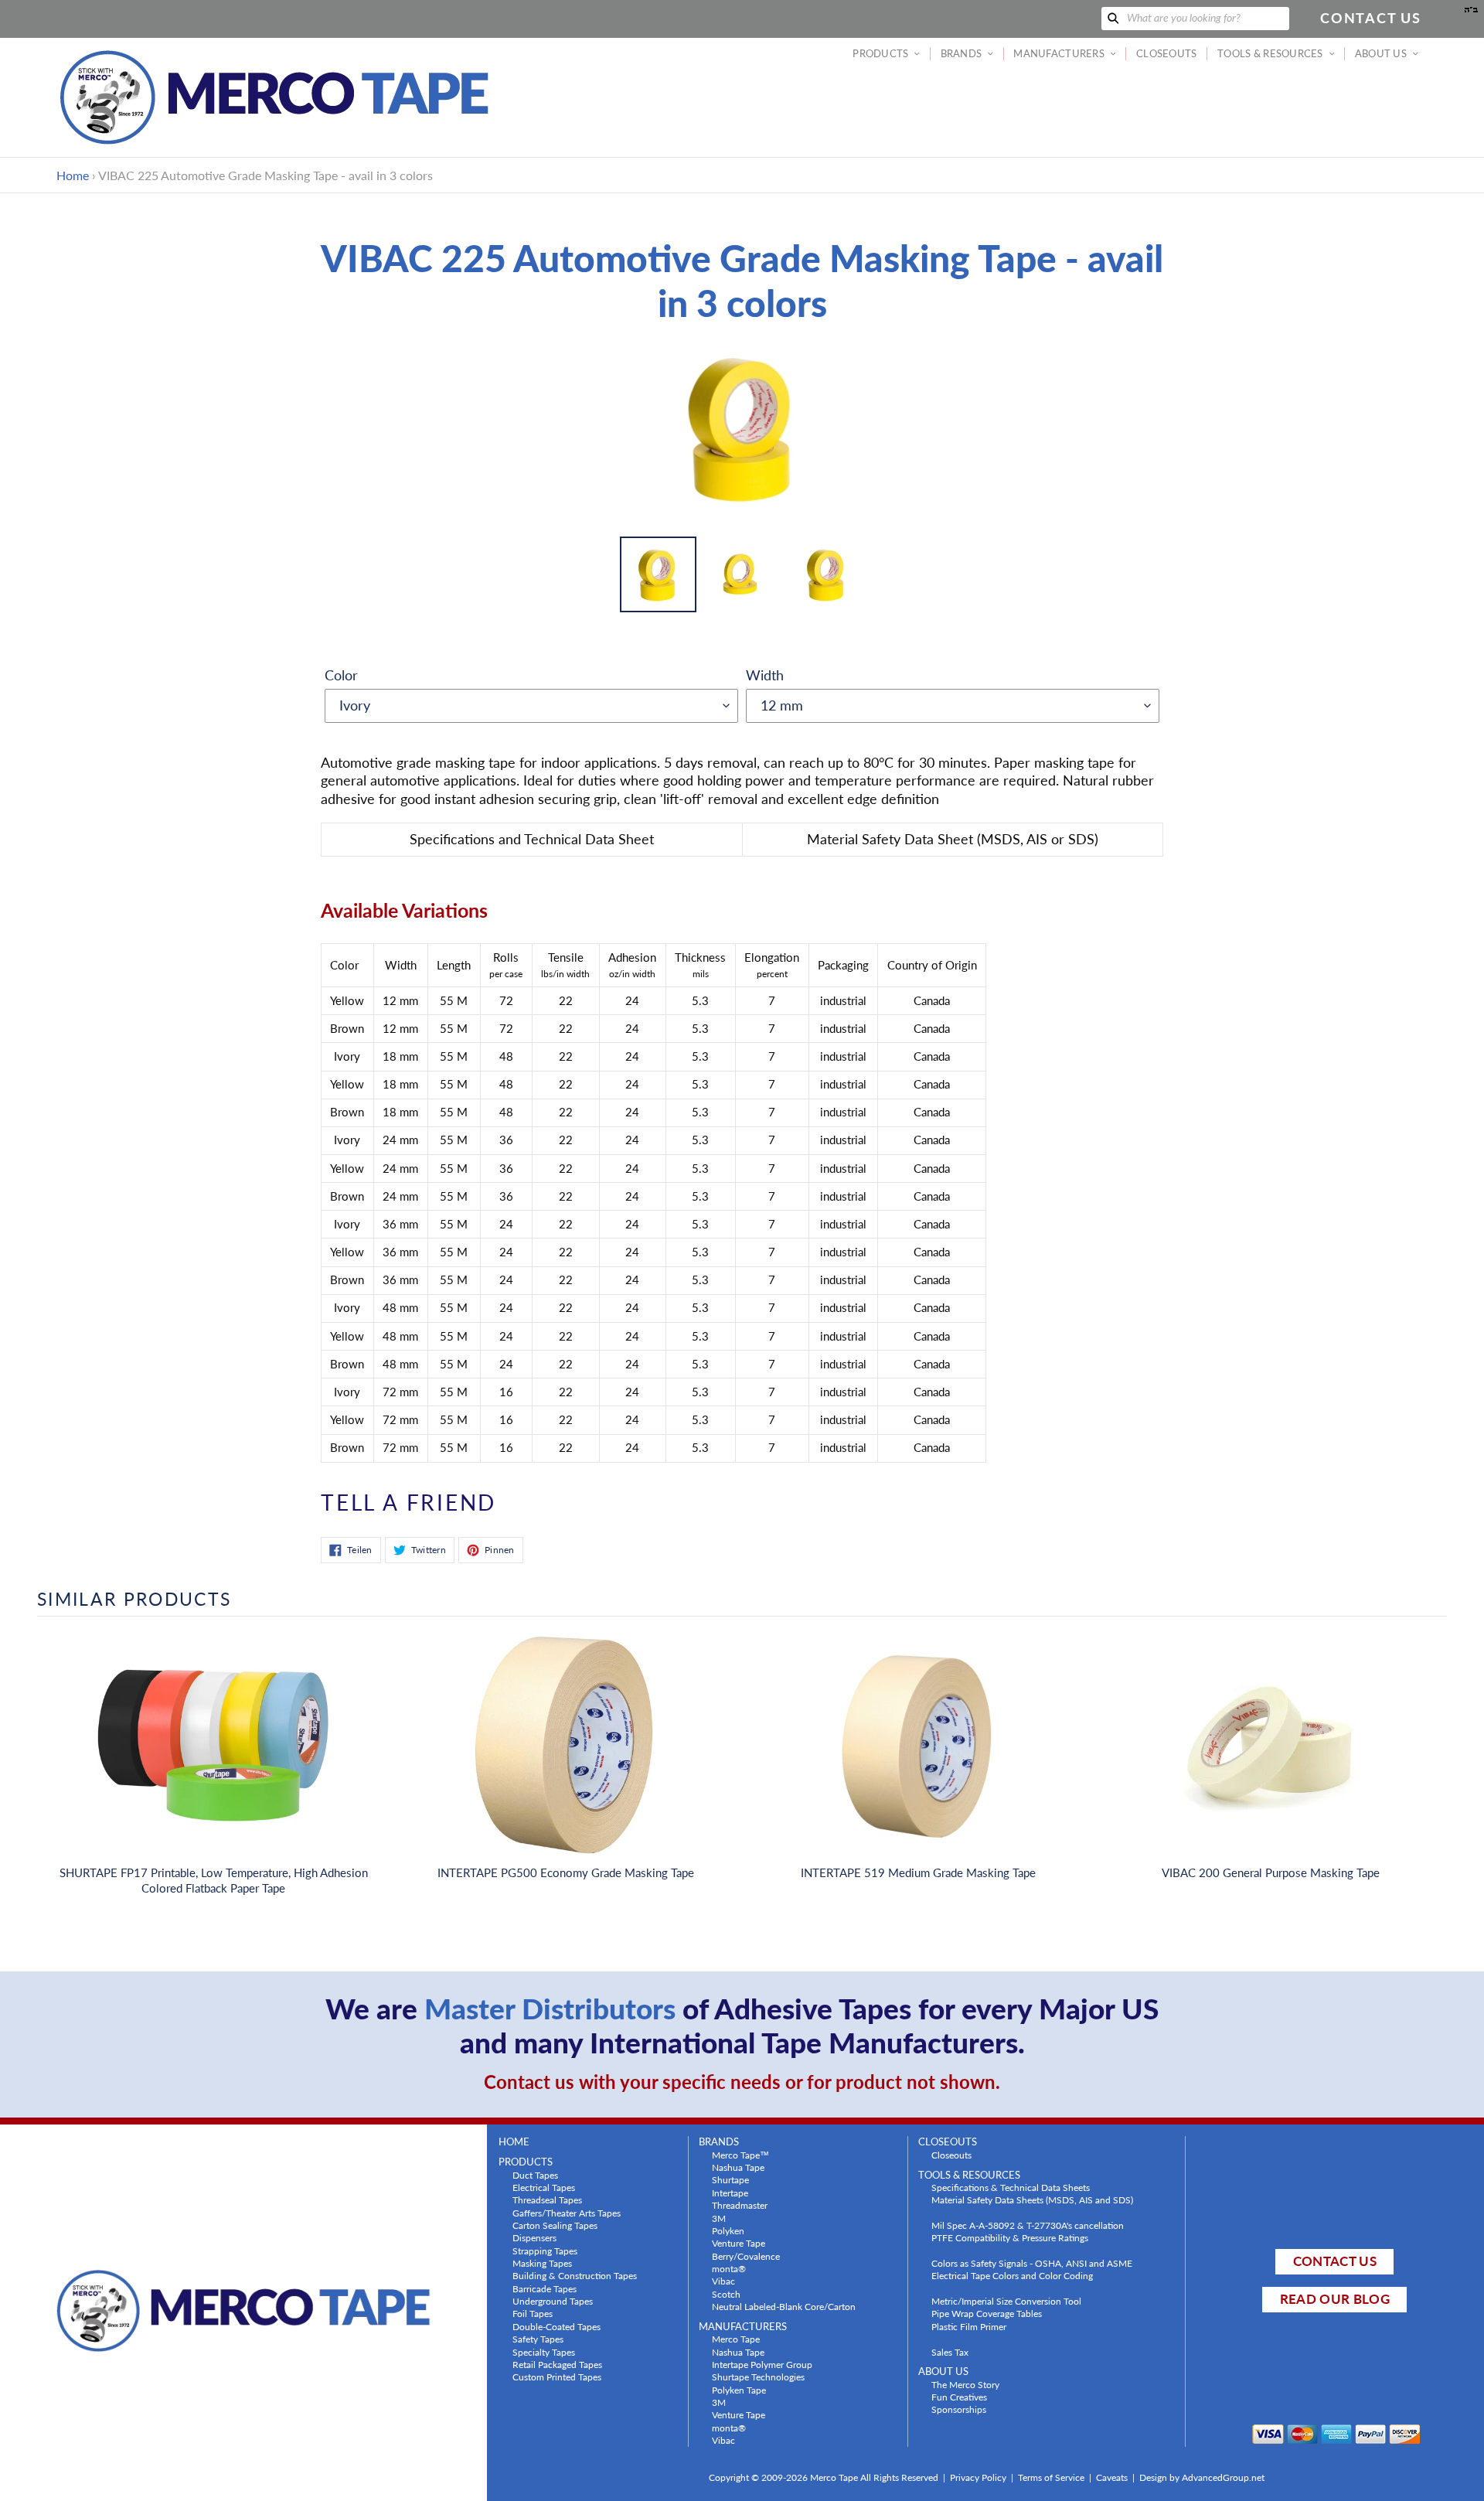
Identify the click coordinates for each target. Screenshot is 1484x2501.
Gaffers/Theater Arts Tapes (567, 2213)
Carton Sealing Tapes (555, 2225)
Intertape (730, 2193)
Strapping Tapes (545, 2251)
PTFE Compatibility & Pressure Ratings (1010, 2237)
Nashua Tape (738, 2167)
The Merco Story (965, 2384)
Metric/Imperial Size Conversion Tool (1006, 2301)
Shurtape (730, 2179)
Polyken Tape (739, 2390)
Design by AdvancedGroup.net (1202, 2477)
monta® (729, 2268)
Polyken (728, 2230)
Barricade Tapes (545, 2288)
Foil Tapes (533, 2313)
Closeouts (951, 2155)
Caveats (1112, 2477)
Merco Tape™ (740, 2155)
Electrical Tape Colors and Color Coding (1012, 2275)
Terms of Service (1051, 2477)
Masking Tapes (542, 2263)
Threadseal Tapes (547, 2199)
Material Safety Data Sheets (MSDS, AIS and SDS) (1032, 2199)
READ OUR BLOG (1335, 2299)
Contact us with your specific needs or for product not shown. (742, 2082)
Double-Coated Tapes (556, 2326)
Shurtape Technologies (758, 2377)
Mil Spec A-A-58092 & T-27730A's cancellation (1028, 2225)
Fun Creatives (959, 2397)
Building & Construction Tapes (575, 2275)
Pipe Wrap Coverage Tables (987, 2313)
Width (765, 675)
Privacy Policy (978, 2477)
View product (213, 1761)
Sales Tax (950, 2352)
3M (719, 2218)
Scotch (726, 2294)
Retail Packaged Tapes (557, 2364)
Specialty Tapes (544, 2352)
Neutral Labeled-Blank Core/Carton (784, 2306)
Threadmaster (740, 2205)
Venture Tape (739, 2243)
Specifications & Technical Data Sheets (1011, 2187)
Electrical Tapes (544, 2187)
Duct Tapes (535, 2175)
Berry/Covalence (746, 2256)
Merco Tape (736, 2339)
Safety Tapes (538, 2339)
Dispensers (534, 2237)
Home (73, 175)
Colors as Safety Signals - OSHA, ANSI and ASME (1032, 2263)
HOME (514, 2142)
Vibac (723, 2281)
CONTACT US (1335, 2261)
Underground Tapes (553, 2301)
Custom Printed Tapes (557, 2377)
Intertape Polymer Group (762, 2364)
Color (341, 675)
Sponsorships (959, 2409)
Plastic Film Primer (969, 2326)
